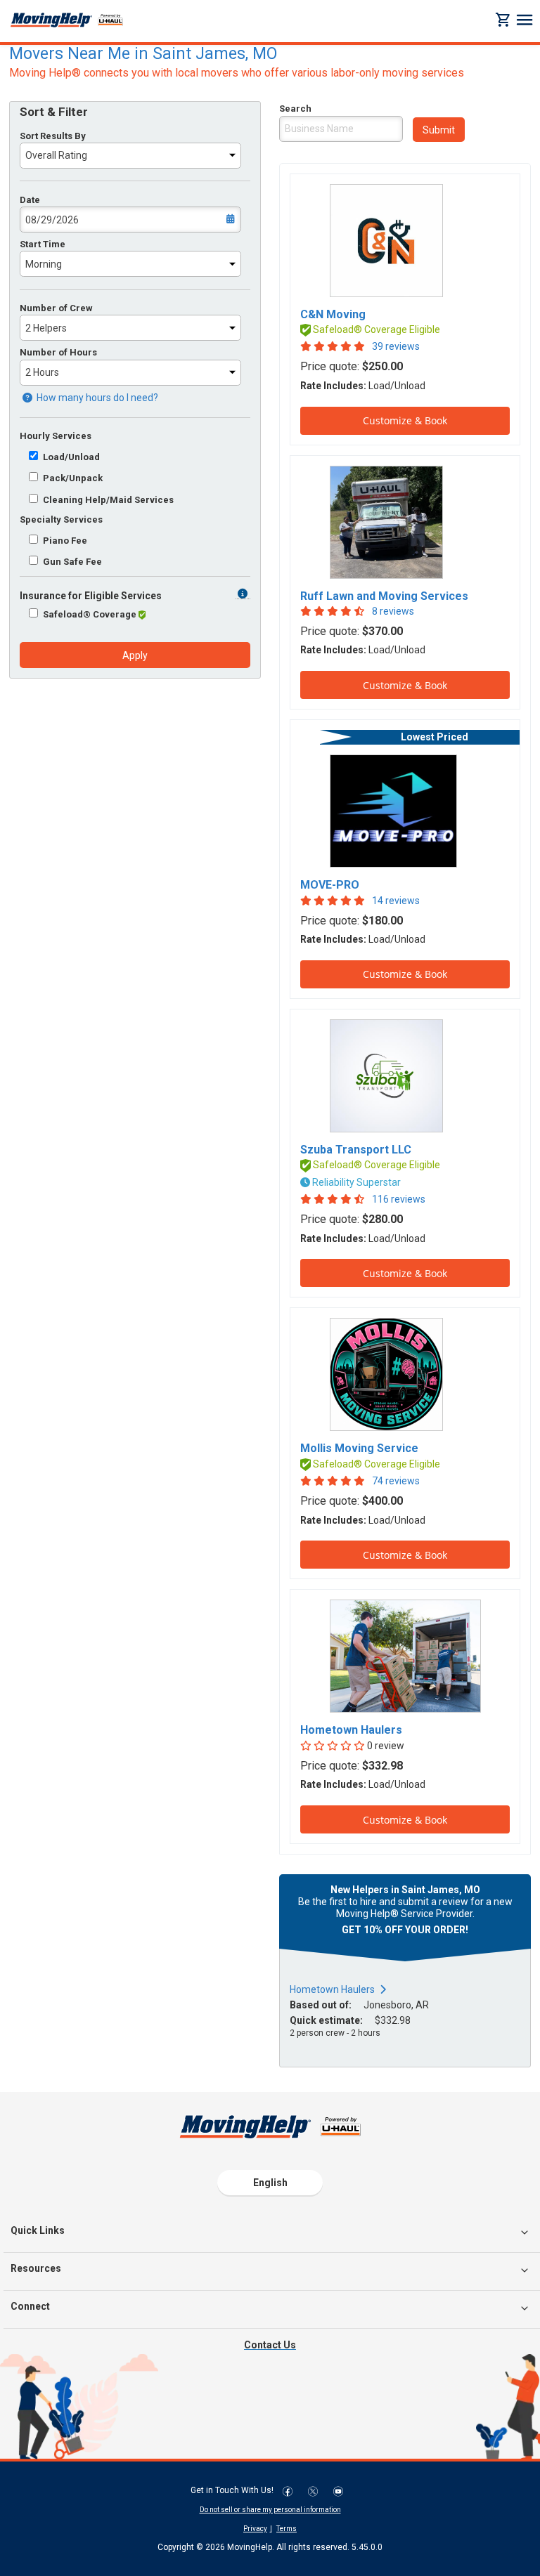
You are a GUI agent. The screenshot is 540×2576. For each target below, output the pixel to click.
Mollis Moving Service (359, 1448)
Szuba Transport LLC (356, 1150)
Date (30, 200)
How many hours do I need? (96, 398)
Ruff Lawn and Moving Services (384, 596)
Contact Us (270, 2345)
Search (295, 109)
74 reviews (396, 1481)
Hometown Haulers (351, 1730)
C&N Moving (333, 314)
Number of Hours (58, 352)
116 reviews (399, 1199)
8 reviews (393, 611)
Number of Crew (56, 308)
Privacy (255, 2529)
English (270, 2183)
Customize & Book (405, 420)
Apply (135, 655)
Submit (439, 130)
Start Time (43, 244)
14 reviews (396, 901)
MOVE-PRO (330, 885)
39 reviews (396, 346)
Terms (287, 2529)
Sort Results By (53, 136)
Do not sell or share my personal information (270, 2510)
